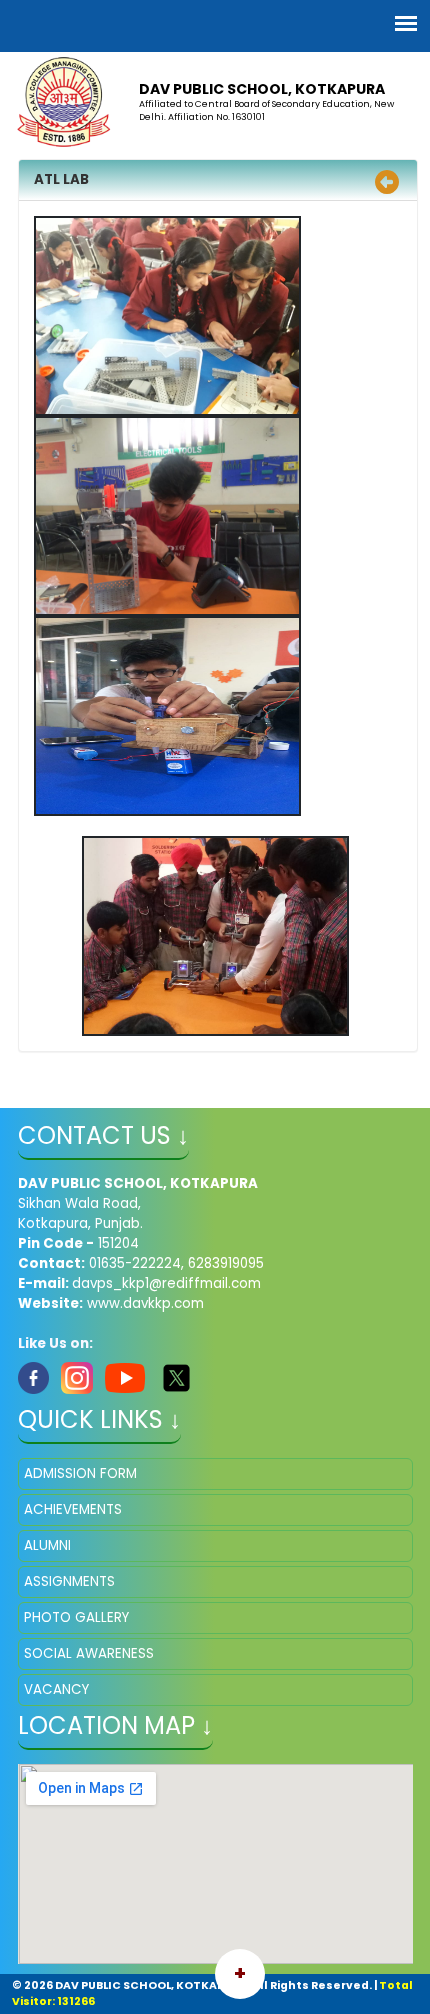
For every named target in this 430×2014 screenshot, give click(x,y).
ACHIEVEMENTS (73, 1509)
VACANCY (56, 1689)
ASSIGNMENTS (69, 1581)
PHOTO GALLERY (76, 1617)
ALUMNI (47, 1545)
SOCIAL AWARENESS (89, 1653)
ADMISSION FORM (80, 1473)
